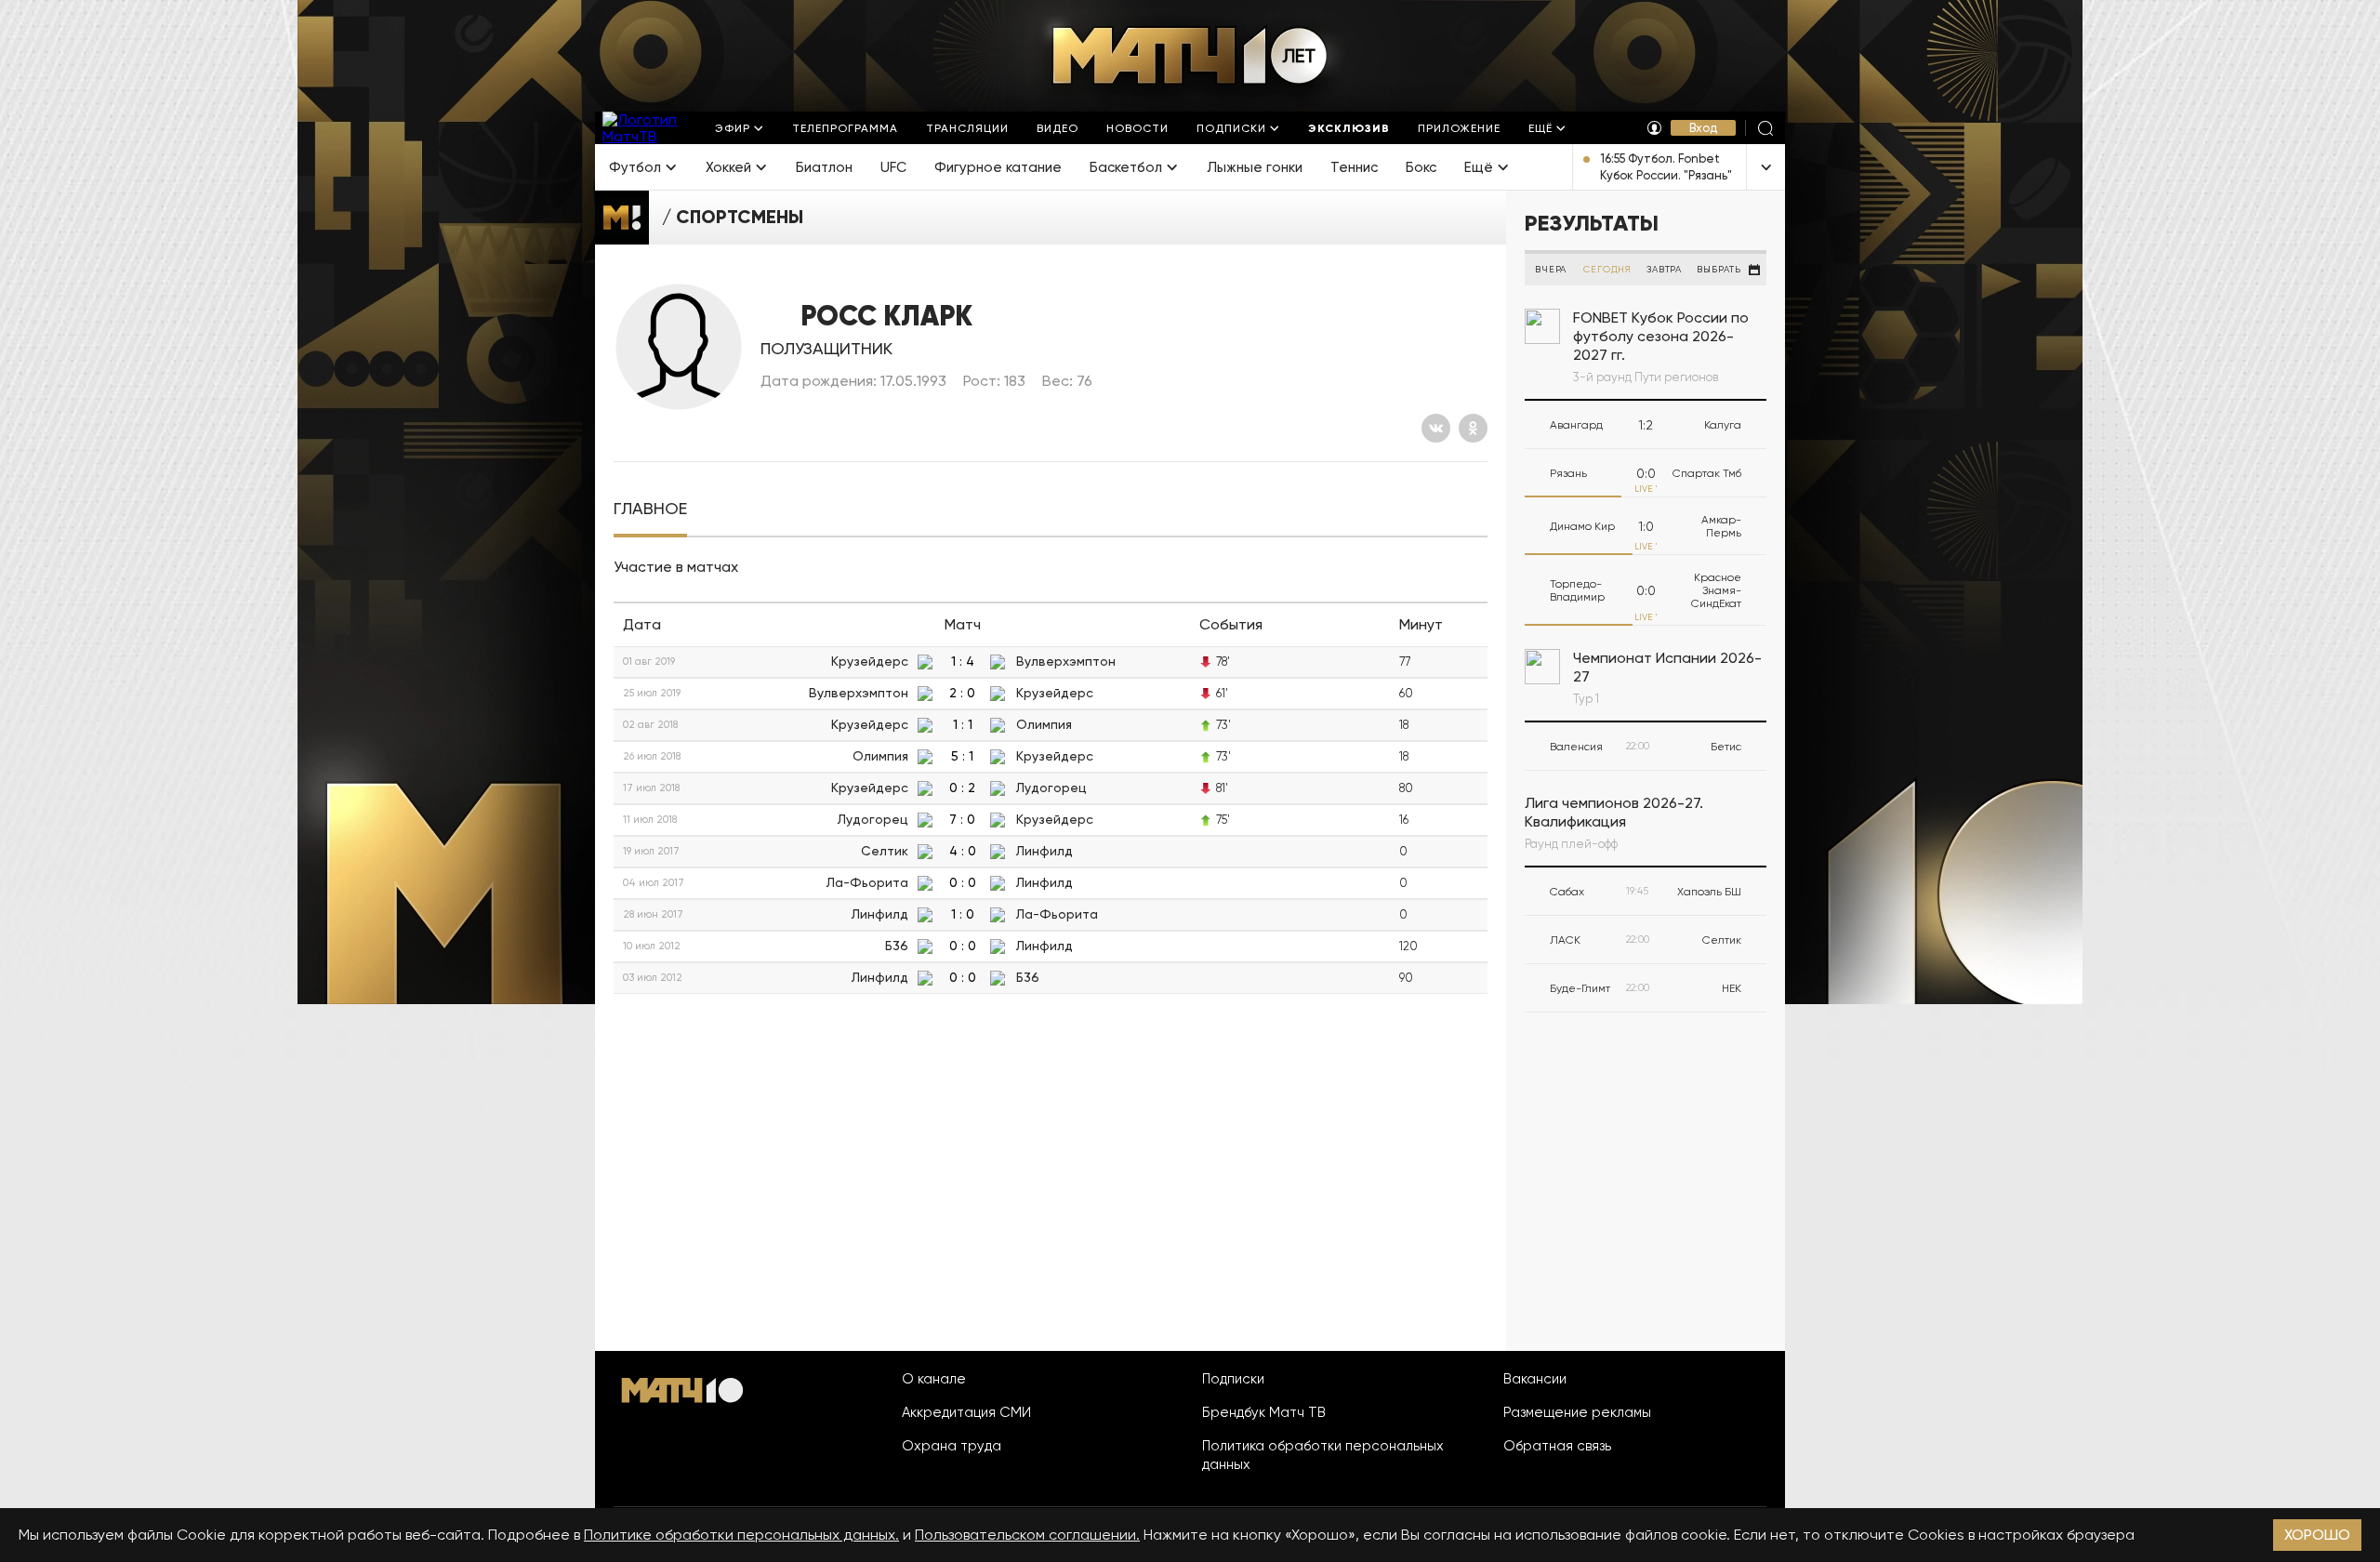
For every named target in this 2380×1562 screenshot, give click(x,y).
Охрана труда (952, 1446)
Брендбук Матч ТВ (1264, 1412)
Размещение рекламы (1577, 1412)
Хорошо (2317, 1535)
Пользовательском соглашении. (1027, 1535)
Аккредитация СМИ (966, 1412)
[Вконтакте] (1436, 428)
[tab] (650, 509)
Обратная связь (1557, 1446)
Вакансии (1535, 1379)
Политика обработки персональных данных (1323, 1455)
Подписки (1233, 1379)
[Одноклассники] (1473, 428)
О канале (934, 1379)
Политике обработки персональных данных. (741, 1535)
